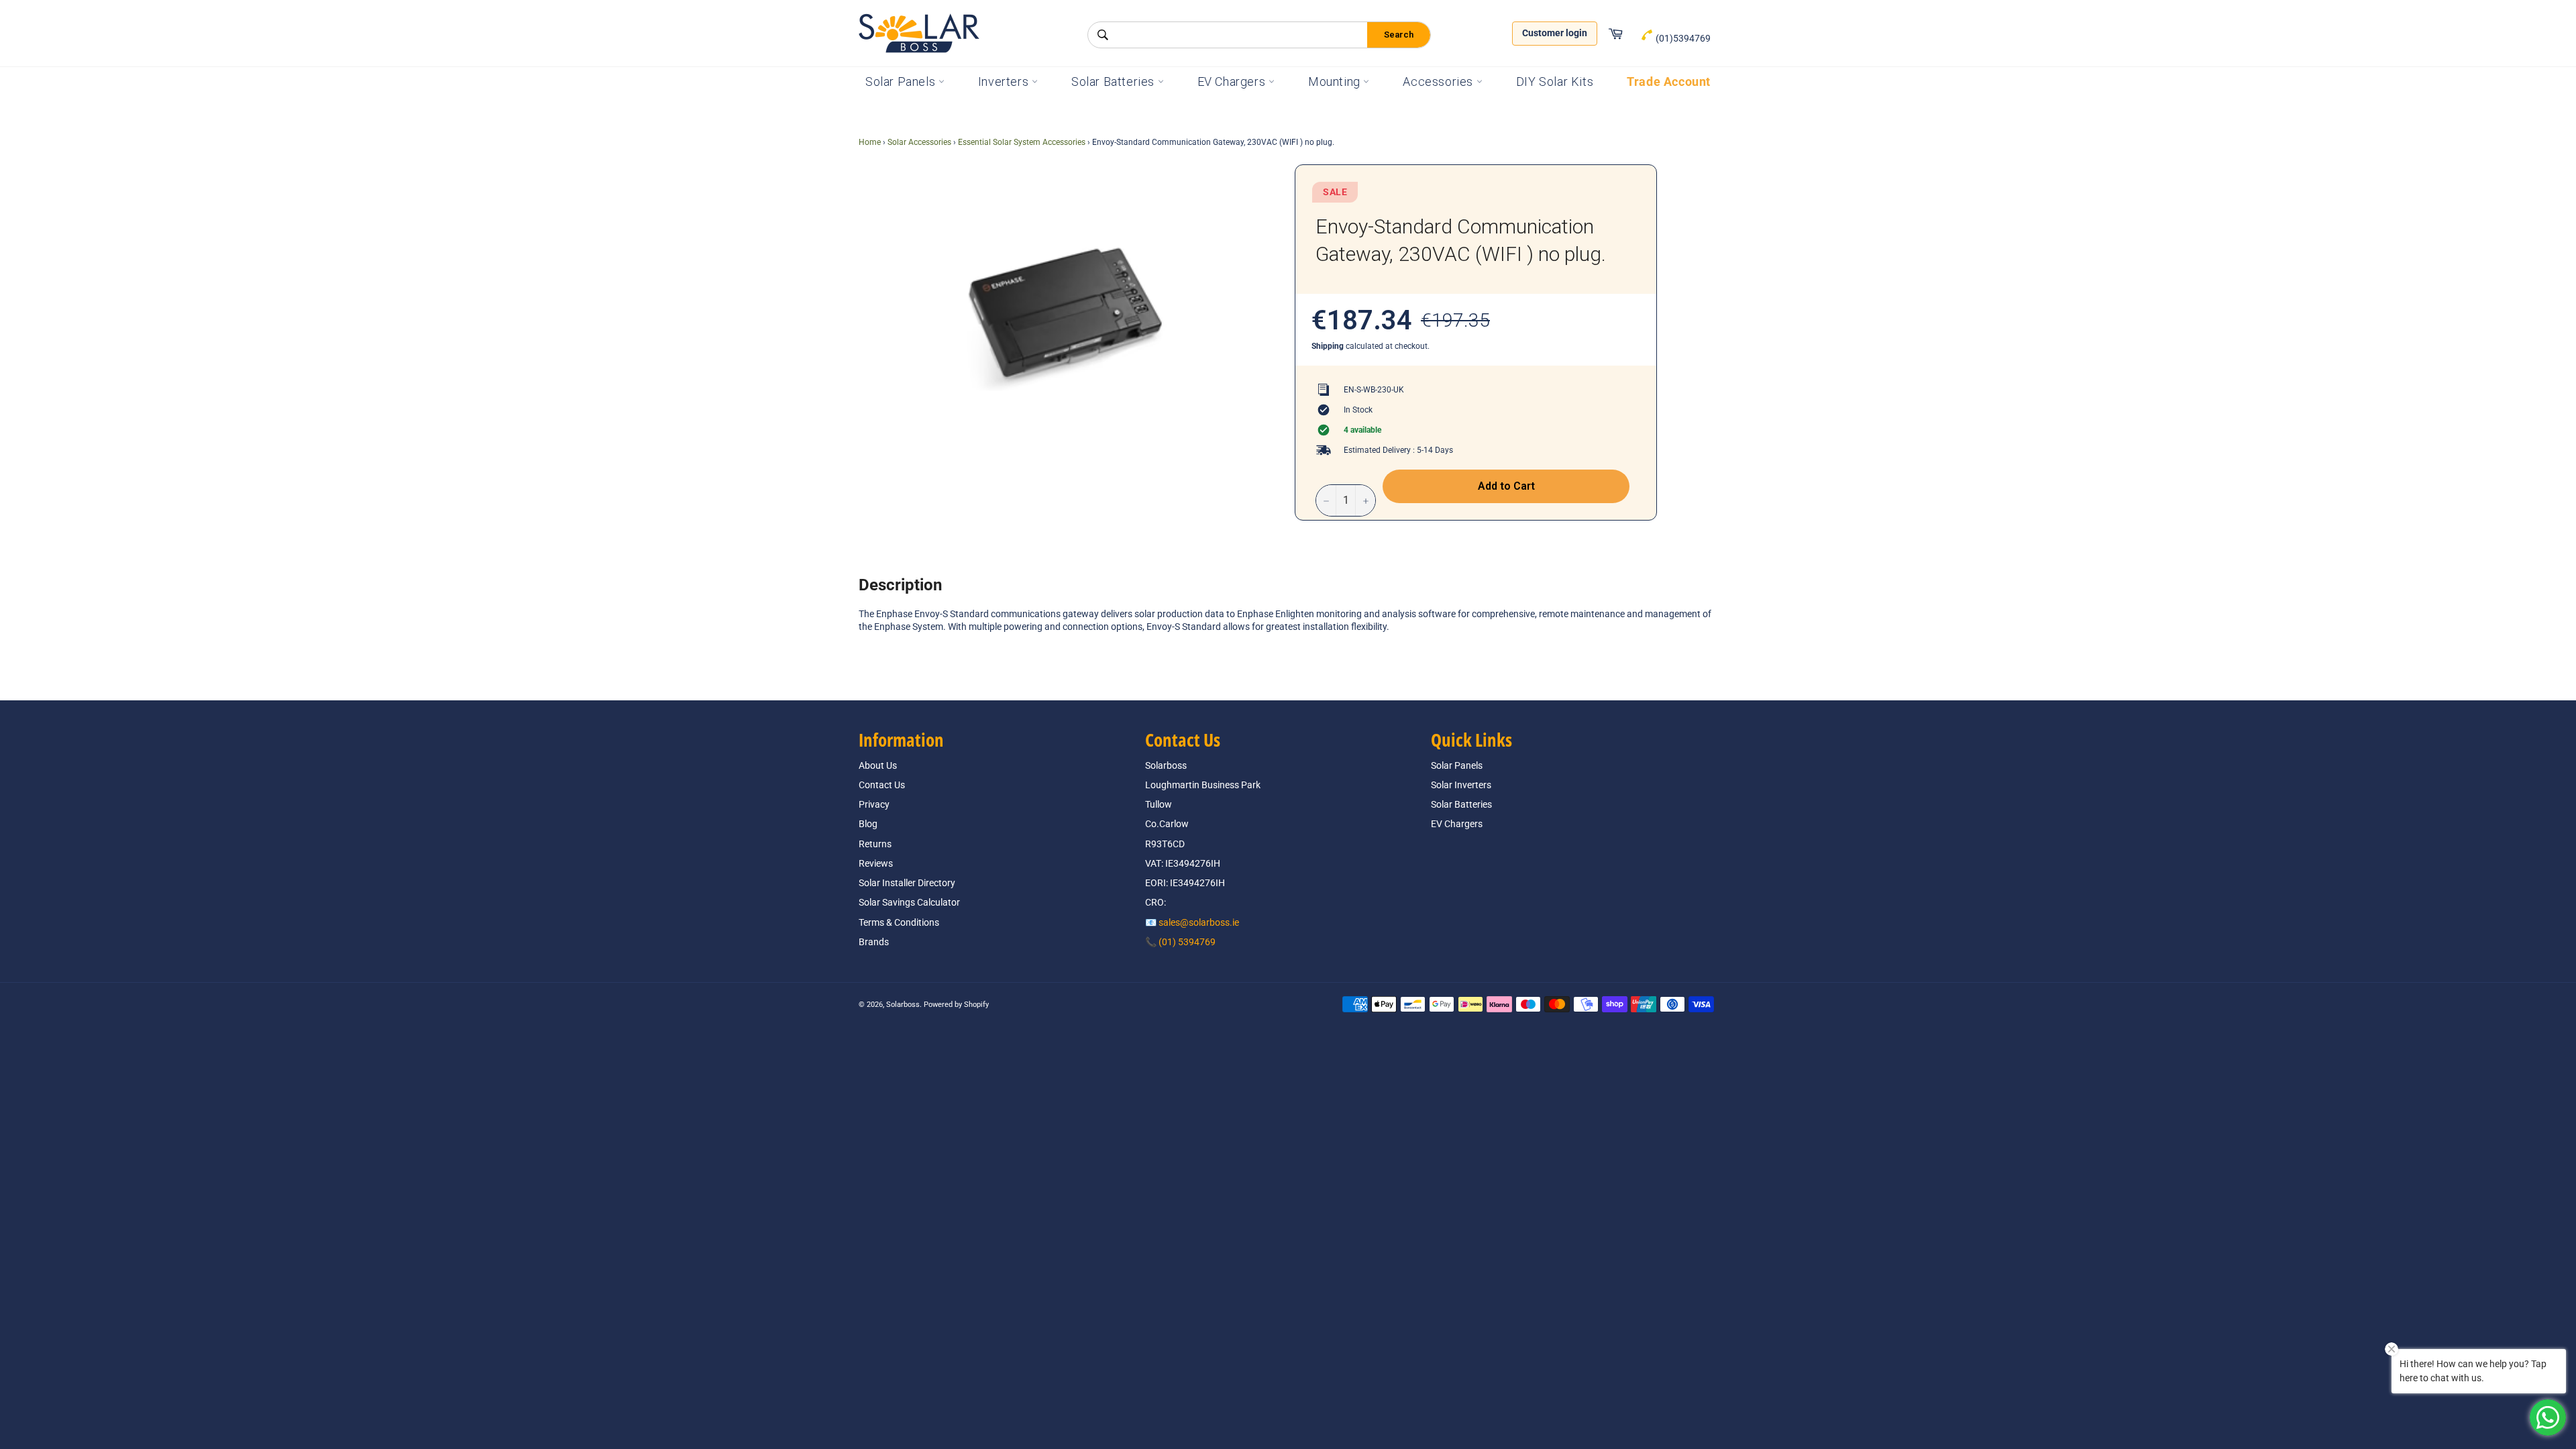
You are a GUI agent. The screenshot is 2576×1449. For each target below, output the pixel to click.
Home (870, 142)
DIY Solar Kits (1555, 82)
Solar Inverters (1461, 785)
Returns (875, 844)
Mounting (1336, 82)
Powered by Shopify (956, 1005)
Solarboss (903, 1005)
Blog (868, 824)
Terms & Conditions (899, 922)
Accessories (1439, 82)
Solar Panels (902, 82)
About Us (878, 765)
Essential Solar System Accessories (1022, 142)
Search (1399, 35)
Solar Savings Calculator (909, 902)
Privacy (874, 804)
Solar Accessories (919, 142)
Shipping (1328, 346)
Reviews (876, 863)
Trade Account (1669, 82)
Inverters (1005, 82)
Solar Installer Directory (907, 883)
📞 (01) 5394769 (1180, 942)
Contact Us (882, 785)
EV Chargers (1233, 82)
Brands (874, 942)
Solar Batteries (1115, 82)
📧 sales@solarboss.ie (1192, 922)
